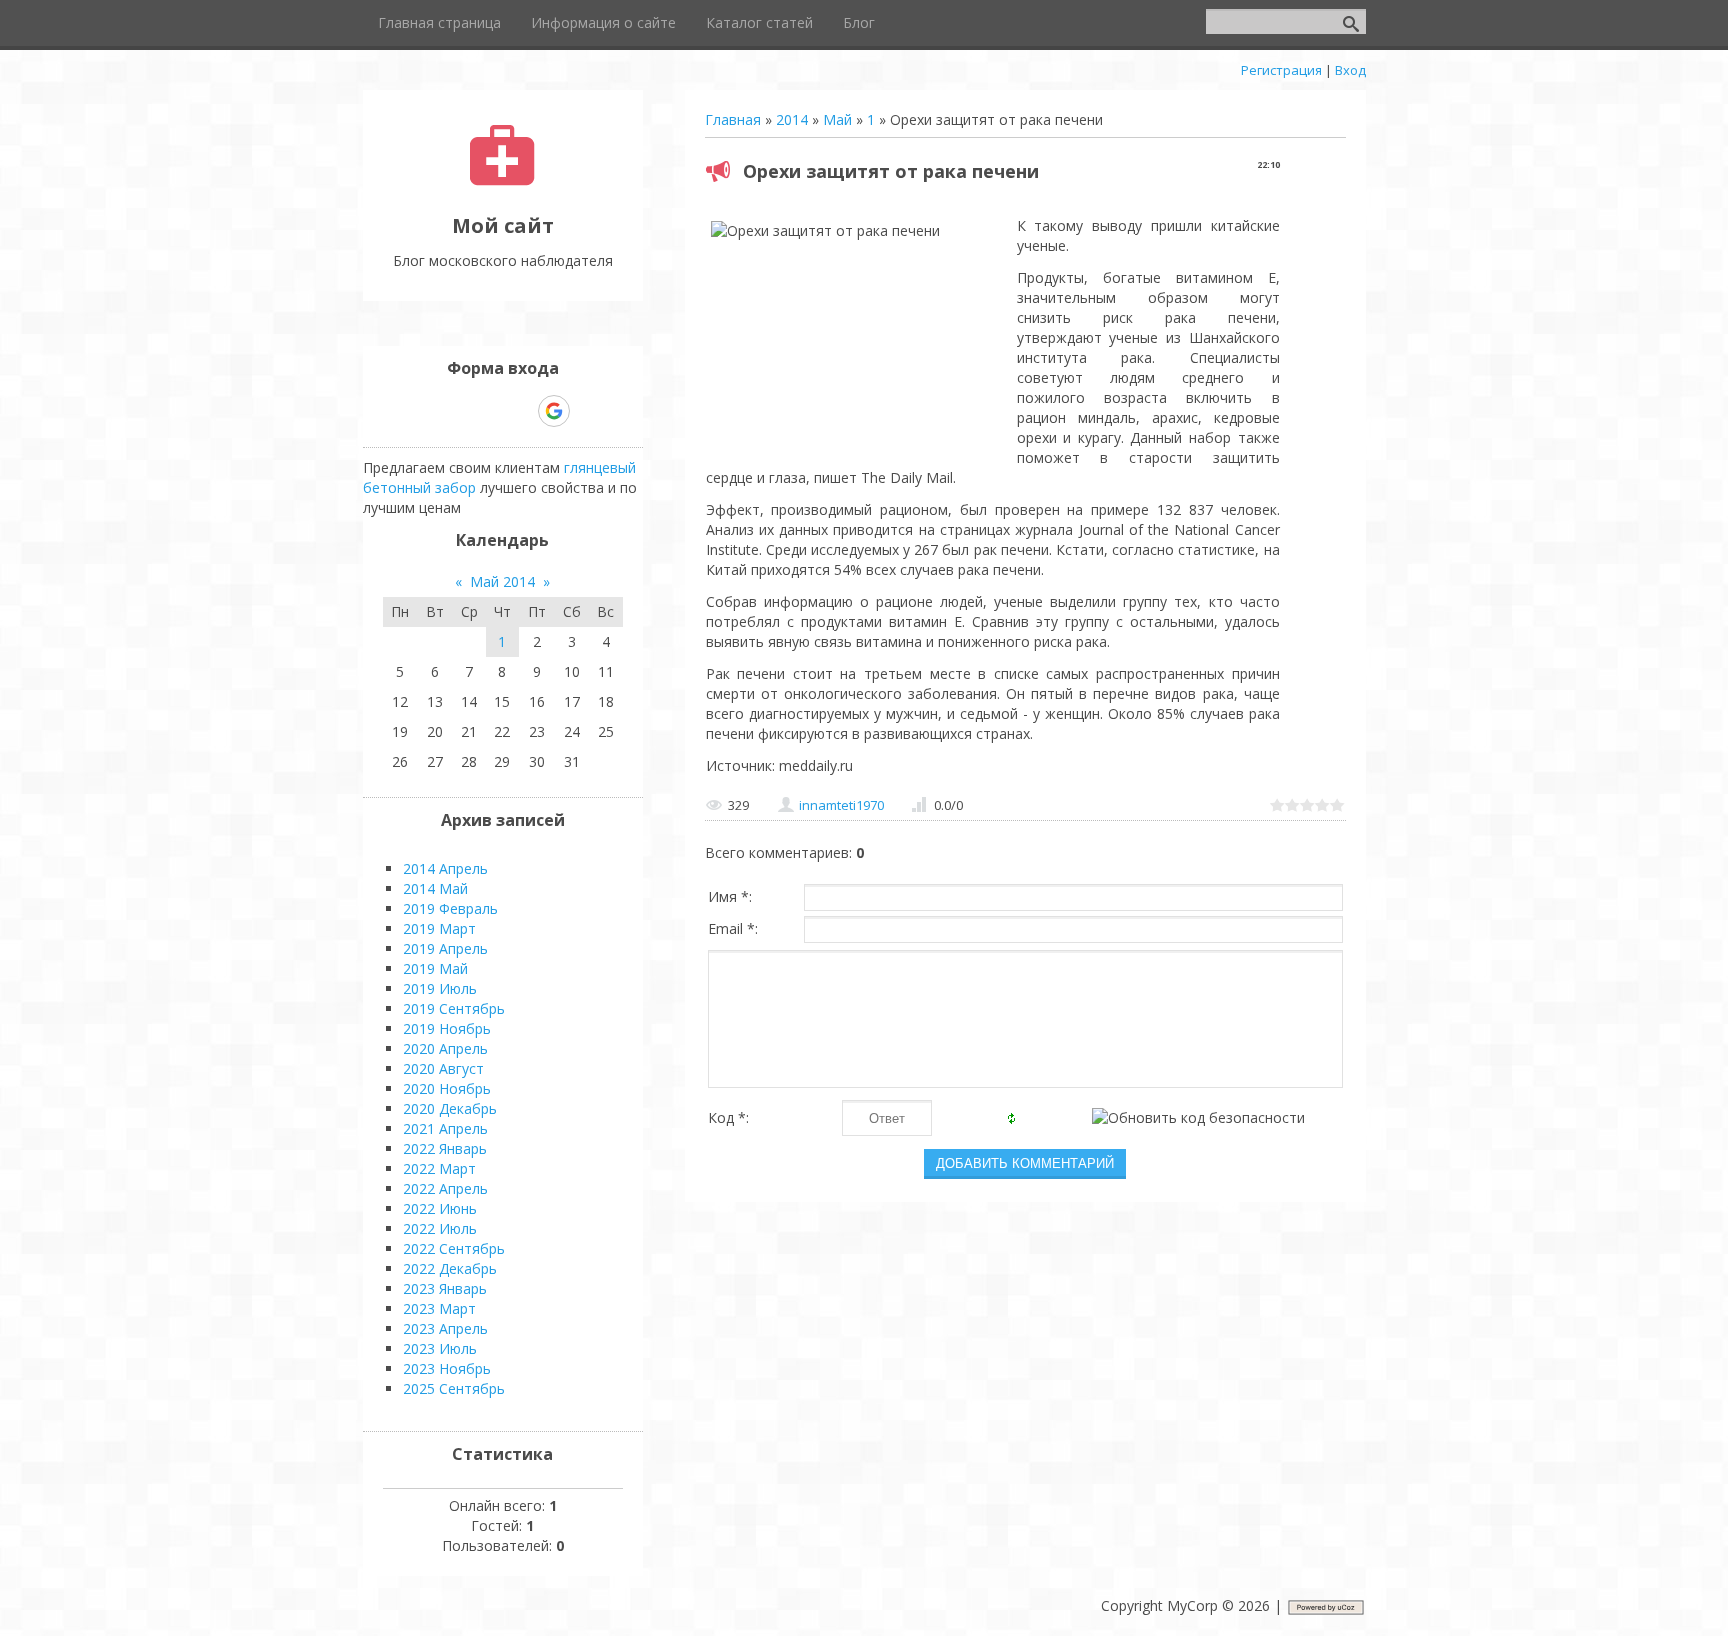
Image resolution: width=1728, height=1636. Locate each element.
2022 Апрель (445, 1188)
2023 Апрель (445, 1328)
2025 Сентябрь (454, 1388)
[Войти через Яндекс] (519, 411)
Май (837, 119)
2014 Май (435, 888)
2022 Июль (440, 1228)
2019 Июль (440, 988)
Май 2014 (502, 581)
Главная (733, 119)
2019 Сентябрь (454, 1008)
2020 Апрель (445, 1048)
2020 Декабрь (450, 1108)
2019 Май (435, 968)
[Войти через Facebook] (485, 411)
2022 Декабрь (450, 1268)
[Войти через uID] (417, 411)
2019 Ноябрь (447, 1028)
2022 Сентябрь (454, 1248)
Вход (1350, 70)
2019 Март (439, 928)
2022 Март (439, 1168)
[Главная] (502, 180)
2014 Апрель (445, 868)
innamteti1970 (841, 805)
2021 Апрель (445, 1128)
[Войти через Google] (554, 411)
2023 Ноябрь (447, 1368)
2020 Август (443, 1068)
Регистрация (1281, 70)
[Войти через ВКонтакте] (451, 411)
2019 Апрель (445, 948)
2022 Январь (445, 1148)
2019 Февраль (450, 908)
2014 (792, 119)
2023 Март (439, 1308)
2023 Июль (440, 1348)
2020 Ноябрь (447, 1088)
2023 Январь (445, 1288)
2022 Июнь (440, 1208)
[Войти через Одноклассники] (589, 411)
